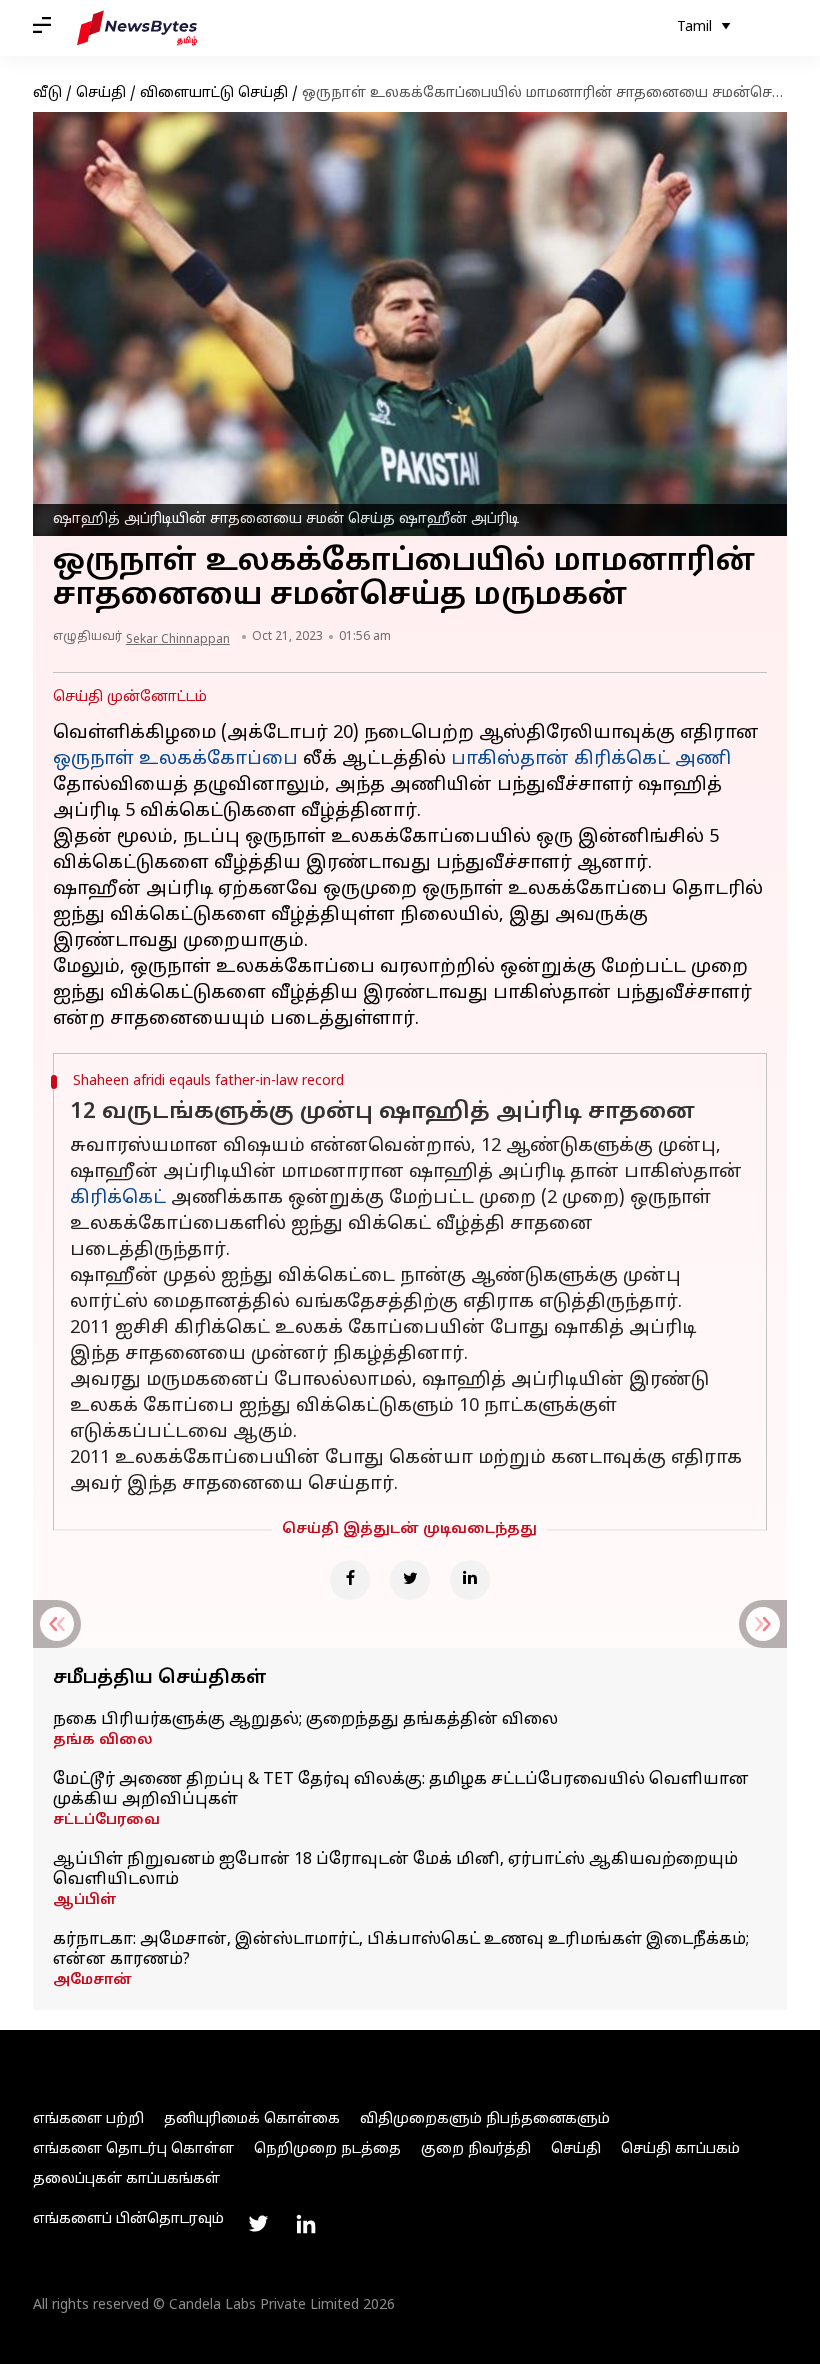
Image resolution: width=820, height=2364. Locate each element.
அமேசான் (92, 1980)
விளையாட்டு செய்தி (214, 93)
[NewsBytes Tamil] (137, 28)
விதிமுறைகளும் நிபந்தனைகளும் (485, 2119)
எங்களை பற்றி (88, 2119)
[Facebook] (350, 1580)
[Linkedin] (470, 1580)
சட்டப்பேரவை (106, 1820)
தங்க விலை (103, 1740)
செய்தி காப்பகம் (680, 2149)
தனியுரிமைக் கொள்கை (252, 2119)
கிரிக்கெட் (118, 1198)
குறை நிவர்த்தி (476, 2149)
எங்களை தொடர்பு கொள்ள (133, 2149)
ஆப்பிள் (85, 1900)
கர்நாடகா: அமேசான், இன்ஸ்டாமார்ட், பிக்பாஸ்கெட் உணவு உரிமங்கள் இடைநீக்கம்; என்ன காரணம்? (401, 1950)
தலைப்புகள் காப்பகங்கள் (126, 2179)
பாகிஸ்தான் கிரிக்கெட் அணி (591, 759)
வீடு (47, 93)
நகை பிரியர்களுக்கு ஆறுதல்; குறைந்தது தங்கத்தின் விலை (305, 1720)
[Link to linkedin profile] (306, 2224)
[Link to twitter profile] (258, 2224)
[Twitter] (410, 1580)
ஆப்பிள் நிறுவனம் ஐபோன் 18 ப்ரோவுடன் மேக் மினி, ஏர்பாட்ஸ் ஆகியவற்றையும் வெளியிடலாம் (395, 1870)
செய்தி (101, 93)
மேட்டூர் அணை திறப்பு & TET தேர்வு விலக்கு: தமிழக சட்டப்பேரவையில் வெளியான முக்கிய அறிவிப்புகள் (401, 1790)
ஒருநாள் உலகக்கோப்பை (175, 759)
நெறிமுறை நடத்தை (327, 2149)
